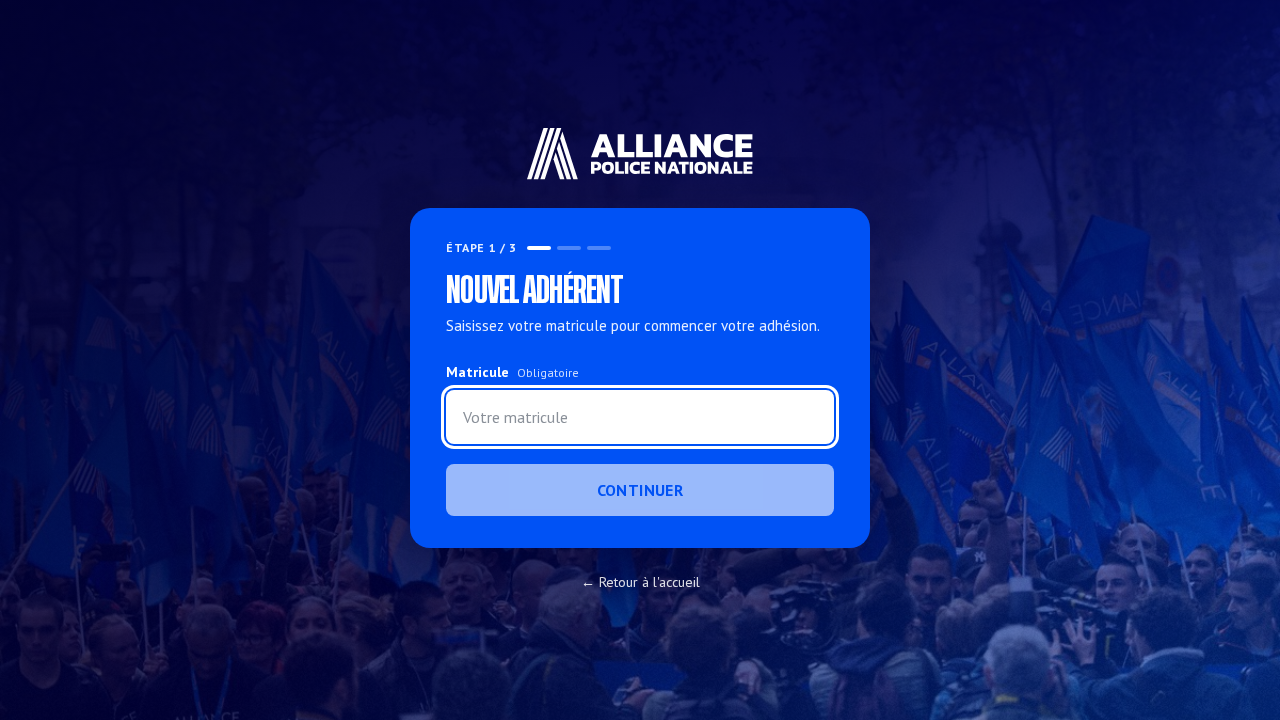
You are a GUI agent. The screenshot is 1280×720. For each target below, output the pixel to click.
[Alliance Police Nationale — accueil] (640, 154)
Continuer (640, 490)
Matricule (512, 372)
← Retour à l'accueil (640, 582)
